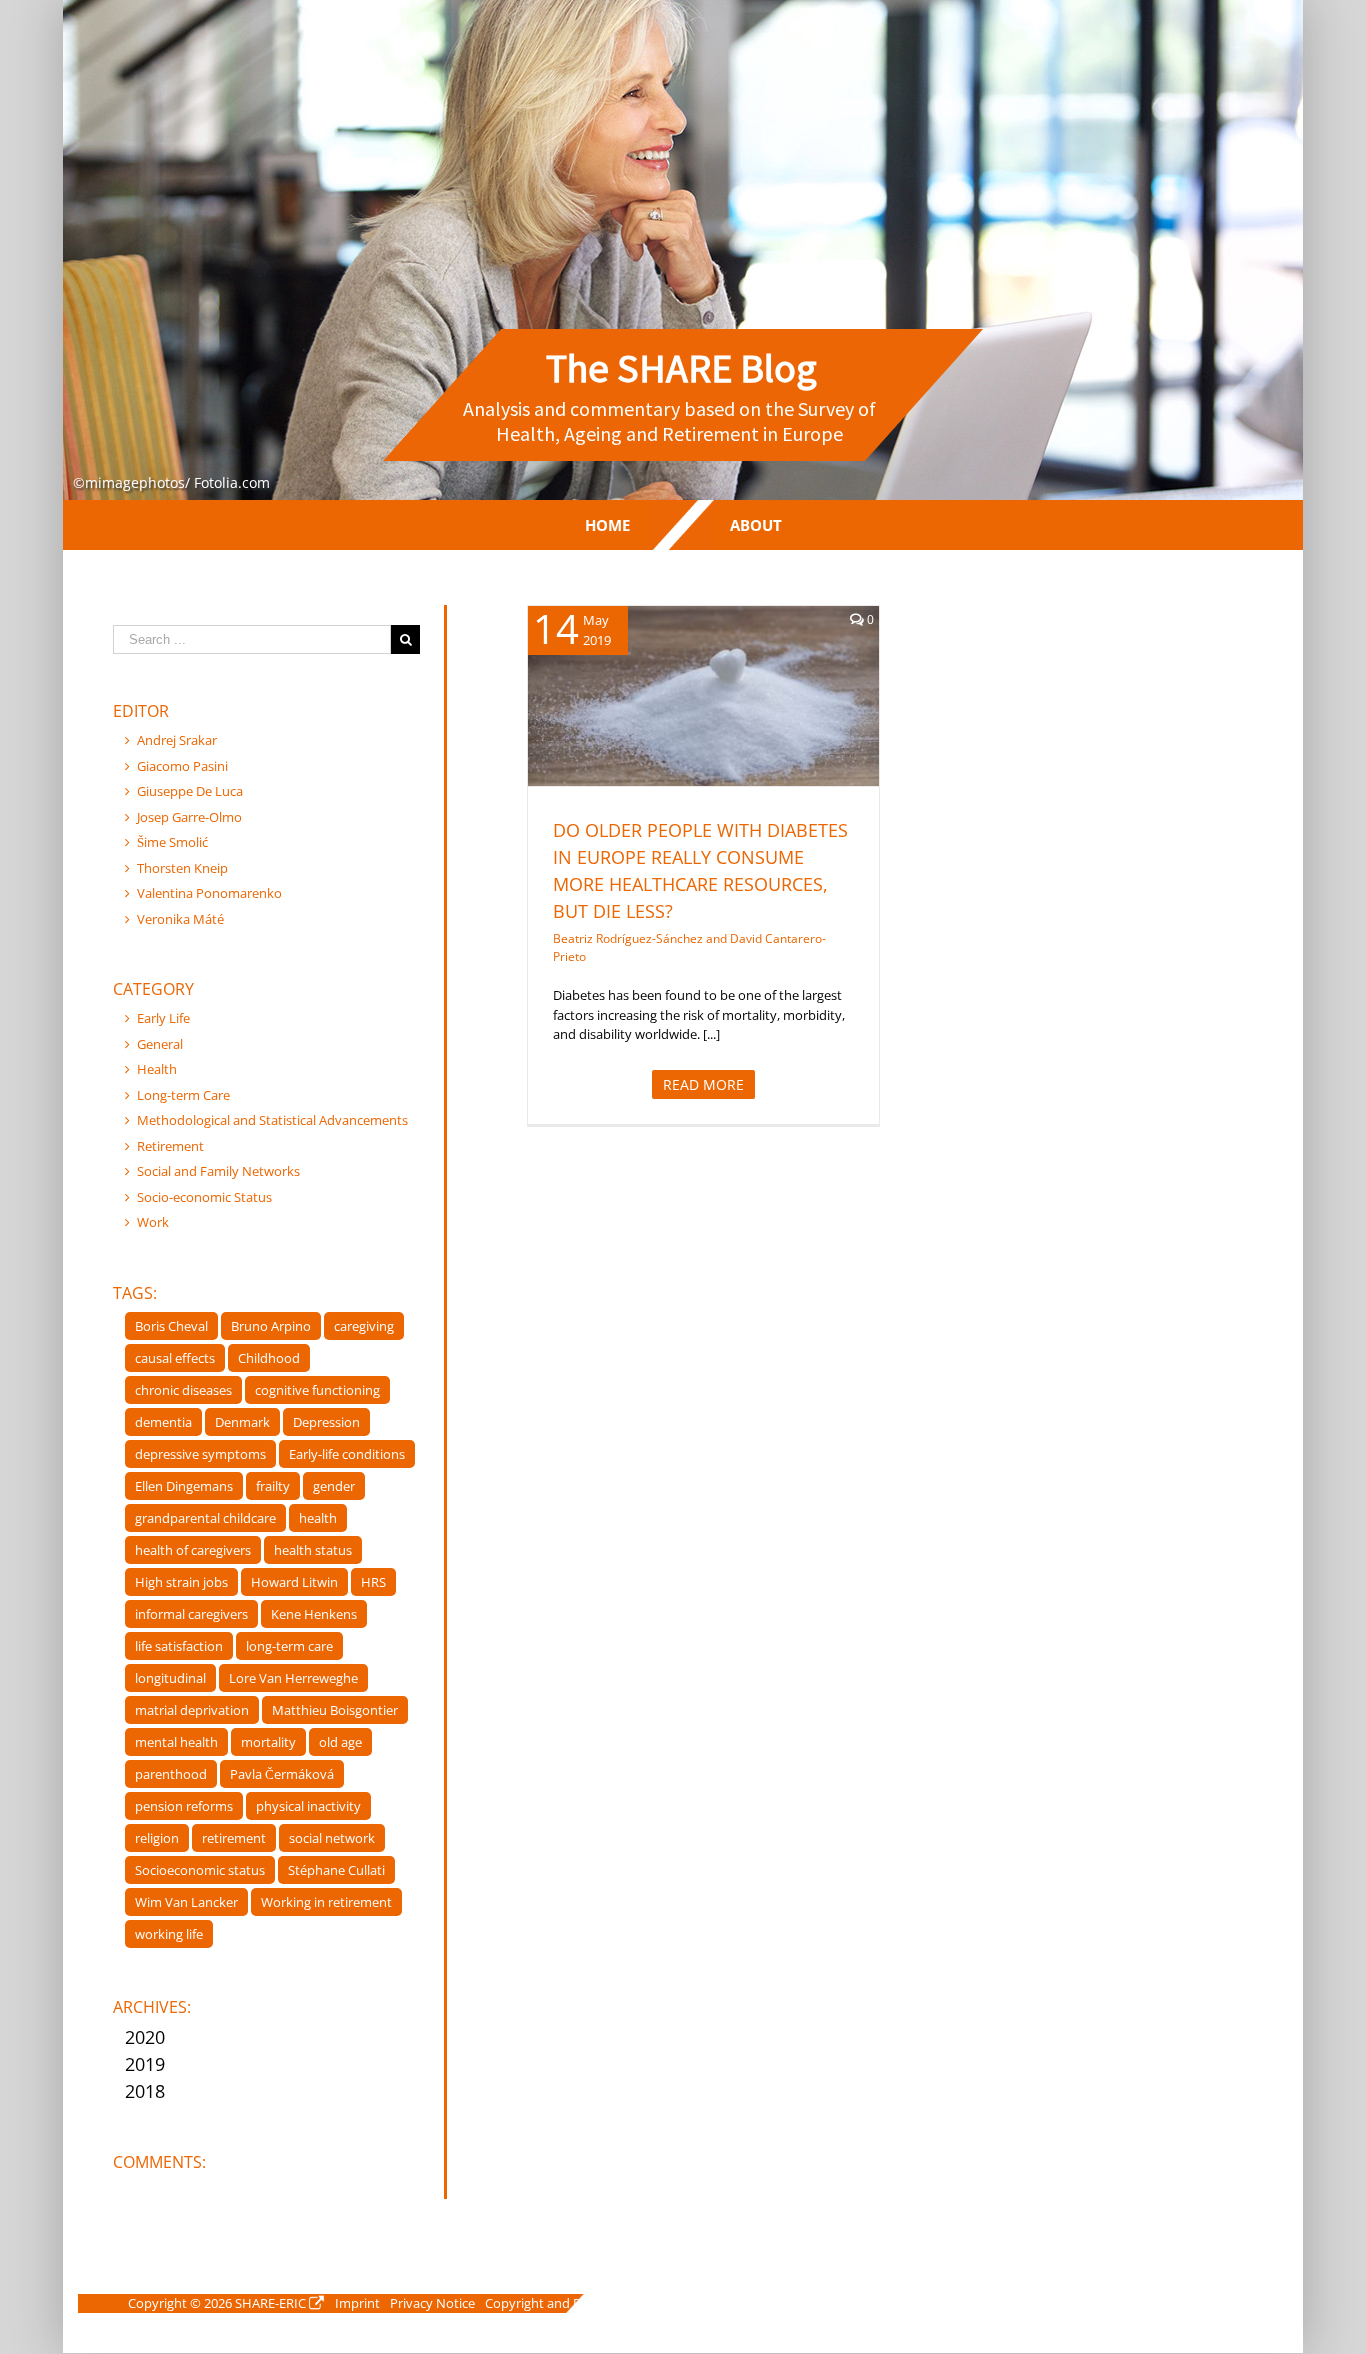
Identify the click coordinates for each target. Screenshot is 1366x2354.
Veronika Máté (180, 919)
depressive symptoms (200, 1454)
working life (169, 1934)
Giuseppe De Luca (190, 791)
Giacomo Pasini (182, 766)
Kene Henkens (314, 1614)
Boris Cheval (171, 1326)
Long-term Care (183, 1095)
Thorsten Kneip (182, 868)
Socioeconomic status (200, 1870)
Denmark (242, 1422)
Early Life (163, 1018)
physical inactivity (308, 1806)
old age (340, 1742)
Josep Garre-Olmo (189, 817)
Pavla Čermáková (282, 1774)
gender (334, 1486)
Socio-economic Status (204, 1197)
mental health (176, 1742)
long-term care (289, 1646)
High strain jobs (181, 1582)
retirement (234, 1838)
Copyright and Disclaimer (559, 2303)
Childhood (269, 1358)
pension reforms (184, 1806)
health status (313, 1550)
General (160, 1044)
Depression (326, 1422)
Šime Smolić (172, 842)
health (318, 1518)
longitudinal (170, 1678)
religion (157, 1838)
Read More (703, 1084)
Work (153, 1222)
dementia (163, 1422)
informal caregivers (191, 1614)
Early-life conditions (347, 1454)
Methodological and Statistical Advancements (272, 1120)
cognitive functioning (317, 1390)
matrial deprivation (192, 1710)
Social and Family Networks (218, 1171)
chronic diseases (183, 1390)
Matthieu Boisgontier (335, 1710)
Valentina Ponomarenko (209, 893)
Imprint (357, 2303)
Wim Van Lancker (186, 1902)
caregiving (364, 1326)
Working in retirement (326, 1902)
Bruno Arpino (271, 1326)
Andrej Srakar (177, 740)
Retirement (170, 1146)
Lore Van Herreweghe (293, 1678)
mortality (268, 1742)
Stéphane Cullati (336, 1870)
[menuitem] (607, 525)
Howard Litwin (294, 1582)
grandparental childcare (205, 1518)
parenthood (171, 1774)
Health (703, 731)
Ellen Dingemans (184, 1486)
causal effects (175, 1358)
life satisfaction (179, 1646)
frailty (273, 1486)
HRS (373, 1582)
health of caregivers (193, 1550)
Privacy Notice (432, 2303)
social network (332, 1838)
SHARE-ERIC (270, 2303)
